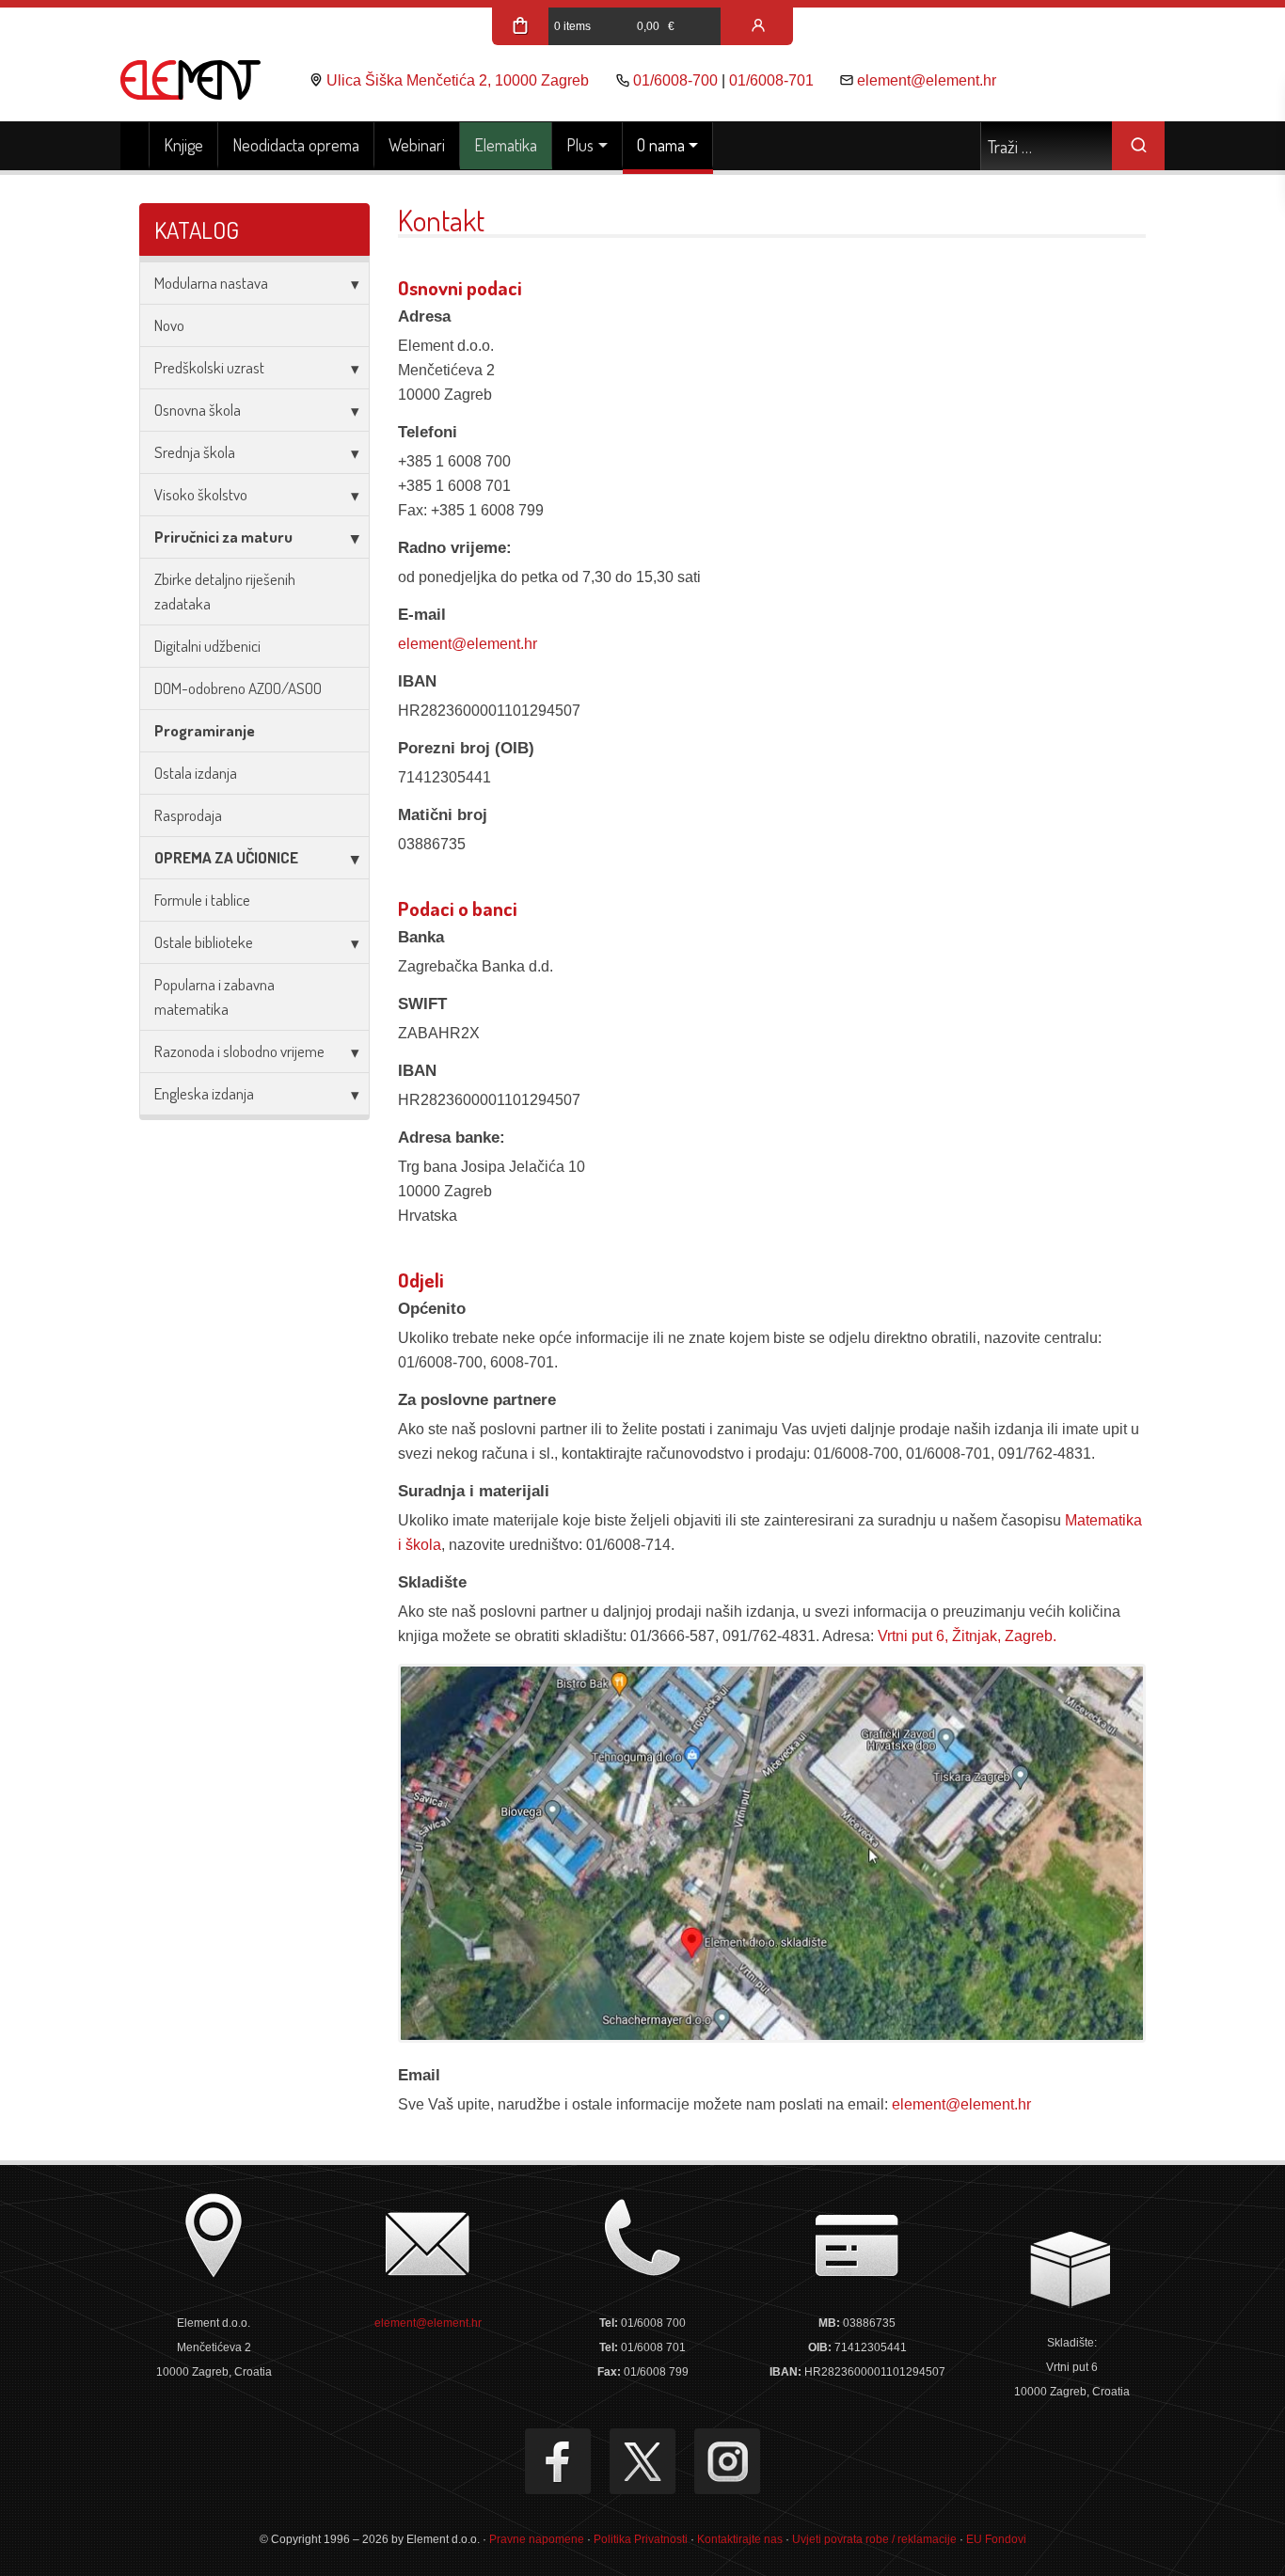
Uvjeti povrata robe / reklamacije (874, 2539)
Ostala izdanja (196, 773)
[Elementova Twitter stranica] (642, 2461)
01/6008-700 (675, 80)
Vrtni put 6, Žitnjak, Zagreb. (967, 1636)
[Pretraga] (1138, 146)
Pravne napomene (537, 2539)
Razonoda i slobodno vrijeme (239, 1051)
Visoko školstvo (201, 494)
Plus (580, 145)
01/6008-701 (771, 80)
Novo (169, 325)
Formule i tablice (202, 900)
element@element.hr (927, 80)
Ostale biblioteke (204, 942)
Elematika (506, 145)
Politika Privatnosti (641, 2539)
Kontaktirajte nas (740, 2539)
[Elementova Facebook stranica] (558, 2461)
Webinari (417, 145)
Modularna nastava (211, 283)
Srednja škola (195, 452)
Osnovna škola (198, 410)
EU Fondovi (996, 2539)
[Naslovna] (135, 146)
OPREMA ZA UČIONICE (226, 857)
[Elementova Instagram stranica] (727, 2461)
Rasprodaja (188, 815)
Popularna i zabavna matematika (214, 996)
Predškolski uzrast (209, 367)
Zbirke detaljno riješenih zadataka (225, 591)
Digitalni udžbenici (207, 646)
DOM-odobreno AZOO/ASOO (238, 688)
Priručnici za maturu (223, 537)
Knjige (183, 145)
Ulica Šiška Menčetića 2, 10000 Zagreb (458, 80)
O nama (661, 145)
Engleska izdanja (204, 1093)
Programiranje (205, 730)
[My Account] (758, 26)
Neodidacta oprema (296, 145)
